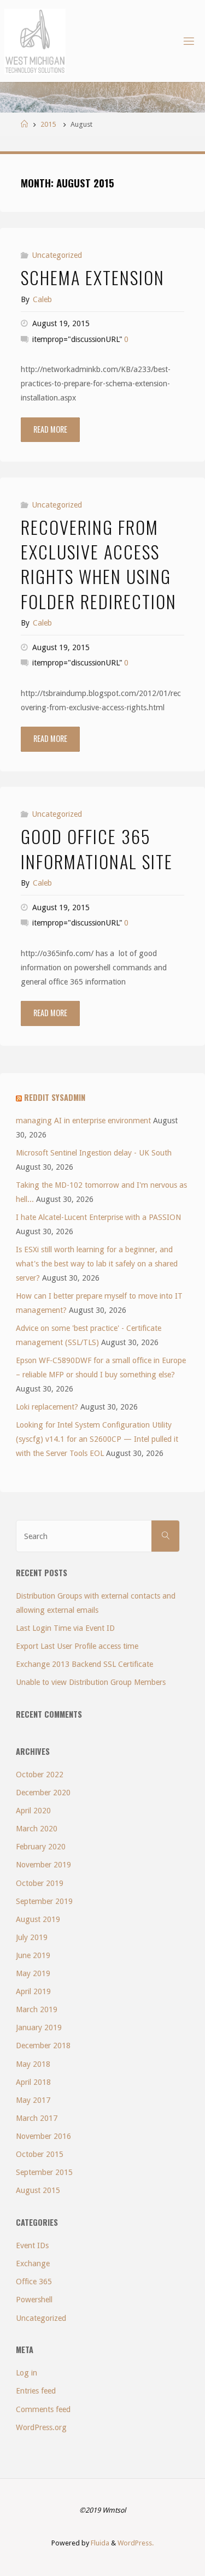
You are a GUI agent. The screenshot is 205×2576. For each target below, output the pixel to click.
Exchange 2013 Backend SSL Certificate (84, 1664)
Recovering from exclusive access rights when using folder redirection (99, 564)
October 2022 (40, 1775)
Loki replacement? (47, 1407)
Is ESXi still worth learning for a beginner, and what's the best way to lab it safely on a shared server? (97, 1264)
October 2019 (40, 1883)
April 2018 (33, 2082)
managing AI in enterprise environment (83, 1121)
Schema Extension (93, 277)
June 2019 (33, 1955)
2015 (48, 124)
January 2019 (39, 2027)
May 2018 (33, 2064)
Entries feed (36, 2391)
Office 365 (34, 2282)
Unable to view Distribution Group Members (91, 1682)
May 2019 (33, 1973)
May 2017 (33, 2100)
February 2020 (41, 1847)
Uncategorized (57, 255)
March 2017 (37, 2118)
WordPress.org (41, 2427)
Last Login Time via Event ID (65, 1628)
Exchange (33, 2263)
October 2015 (40, 2154)
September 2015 (44, 2172)
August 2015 (38, 2190)
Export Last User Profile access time (77, 1646)
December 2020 (43, 1793)
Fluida (99, 2543)
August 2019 (38, 1919)
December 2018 (43, 2046)
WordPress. (136, 2543)
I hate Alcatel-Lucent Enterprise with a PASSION (98, 1217)
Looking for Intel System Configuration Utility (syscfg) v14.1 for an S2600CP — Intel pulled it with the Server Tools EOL (97, 1439)
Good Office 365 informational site (97, 848)
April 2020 (33, 1811)
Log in (27, 2373)
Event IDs (32, 2245)
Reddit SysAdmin (55, 1097)
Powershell (34, 2300)
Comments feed (43, 2409)
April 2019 (33, 1991)
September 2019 (44, 1901)
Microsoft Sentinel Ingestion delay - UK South (94, 1153)
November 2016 (43, 2136)
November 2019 (43, 1865)
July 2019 (32, 1937)
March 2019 (37, 2009)
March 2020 (37, 1829)
